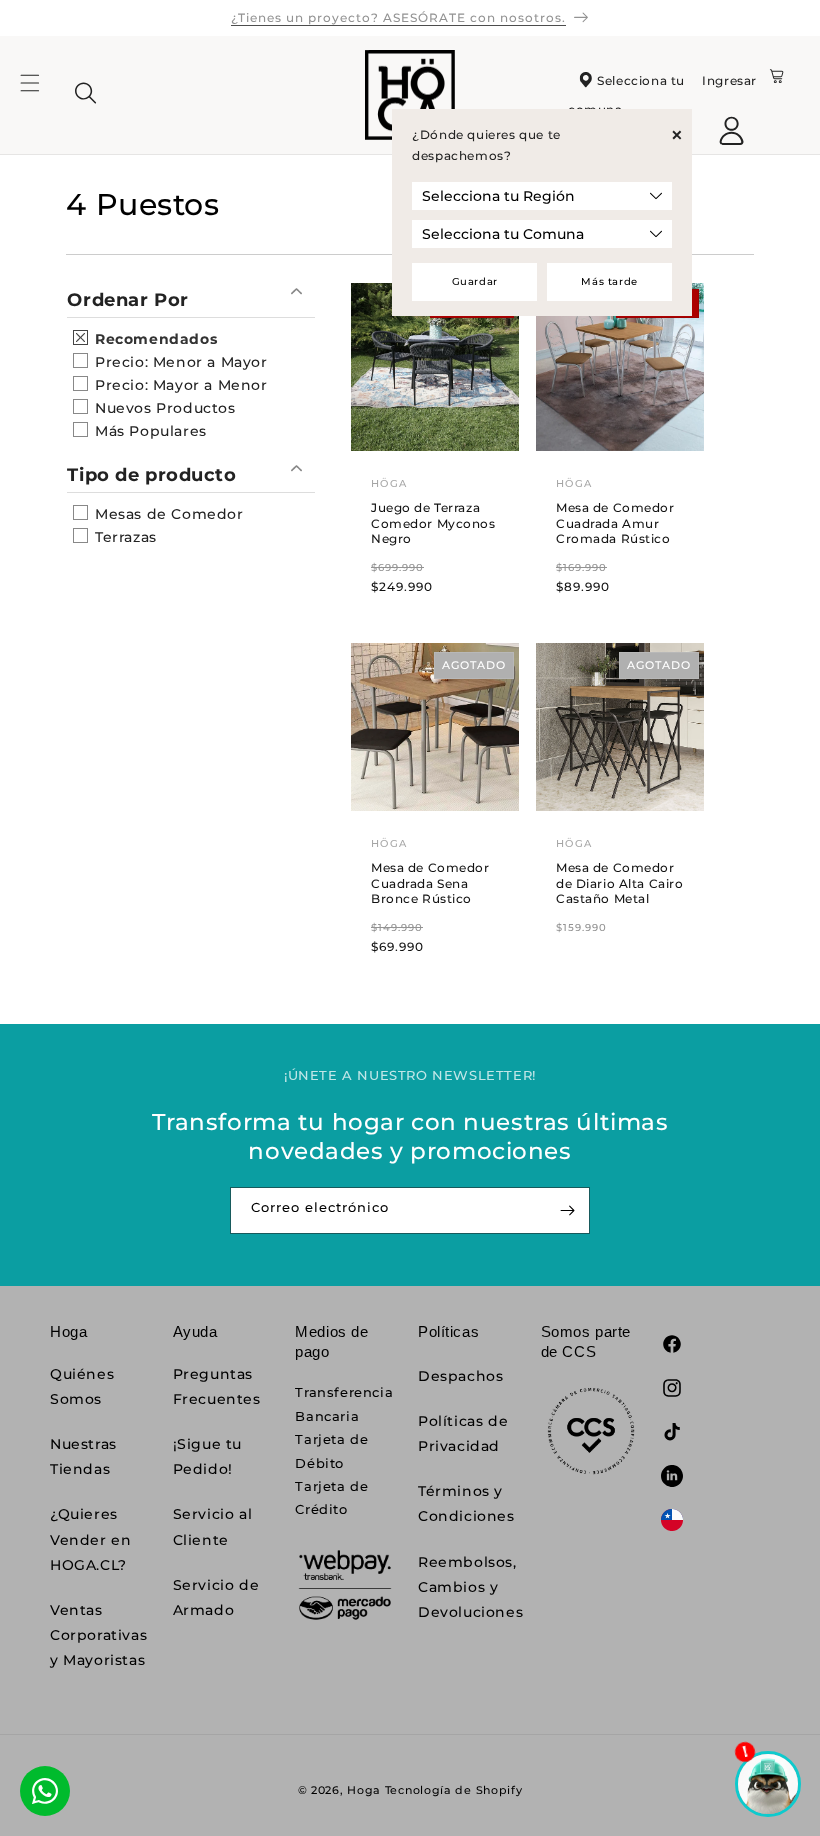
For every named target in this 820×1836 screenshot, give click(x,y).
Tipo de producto (151, 475)
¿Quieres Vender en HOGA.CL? (90, 1539)
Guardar (475, 281)
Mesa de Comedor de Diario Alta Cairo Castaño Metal (619, 884)
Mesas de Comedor (166, 514)
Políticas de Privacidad (463, 1433)
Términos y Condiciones (466, 1503)
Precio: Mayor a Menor (178, 385)
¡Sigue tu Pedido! (207, 1456)
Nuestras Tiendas (83, 1456)
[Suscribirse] (567, 1210)
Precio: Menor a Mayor (178, 362)
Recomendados (153, 339)
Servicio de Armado (216, 1597)
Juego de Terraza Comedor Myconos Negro (433, 523)
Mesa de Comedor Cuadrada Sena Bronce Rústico (430, 884)
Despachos (460, 1376)
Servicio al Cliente (213, 1526)
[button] (42, 95)
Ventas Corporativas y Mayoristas (98, 1635)
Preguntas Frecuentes (217, 1386)
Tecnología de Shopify (454, 1790)
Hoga (364, 1790)
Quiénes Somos (82, 1386)
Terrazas (123, 537)
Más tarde (609, 281)
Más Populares (148, 431)
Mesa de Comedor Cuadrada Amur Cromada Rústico (615, 523)
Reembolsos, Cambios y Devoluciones (470, 1587)
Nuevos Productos (162, 408)
